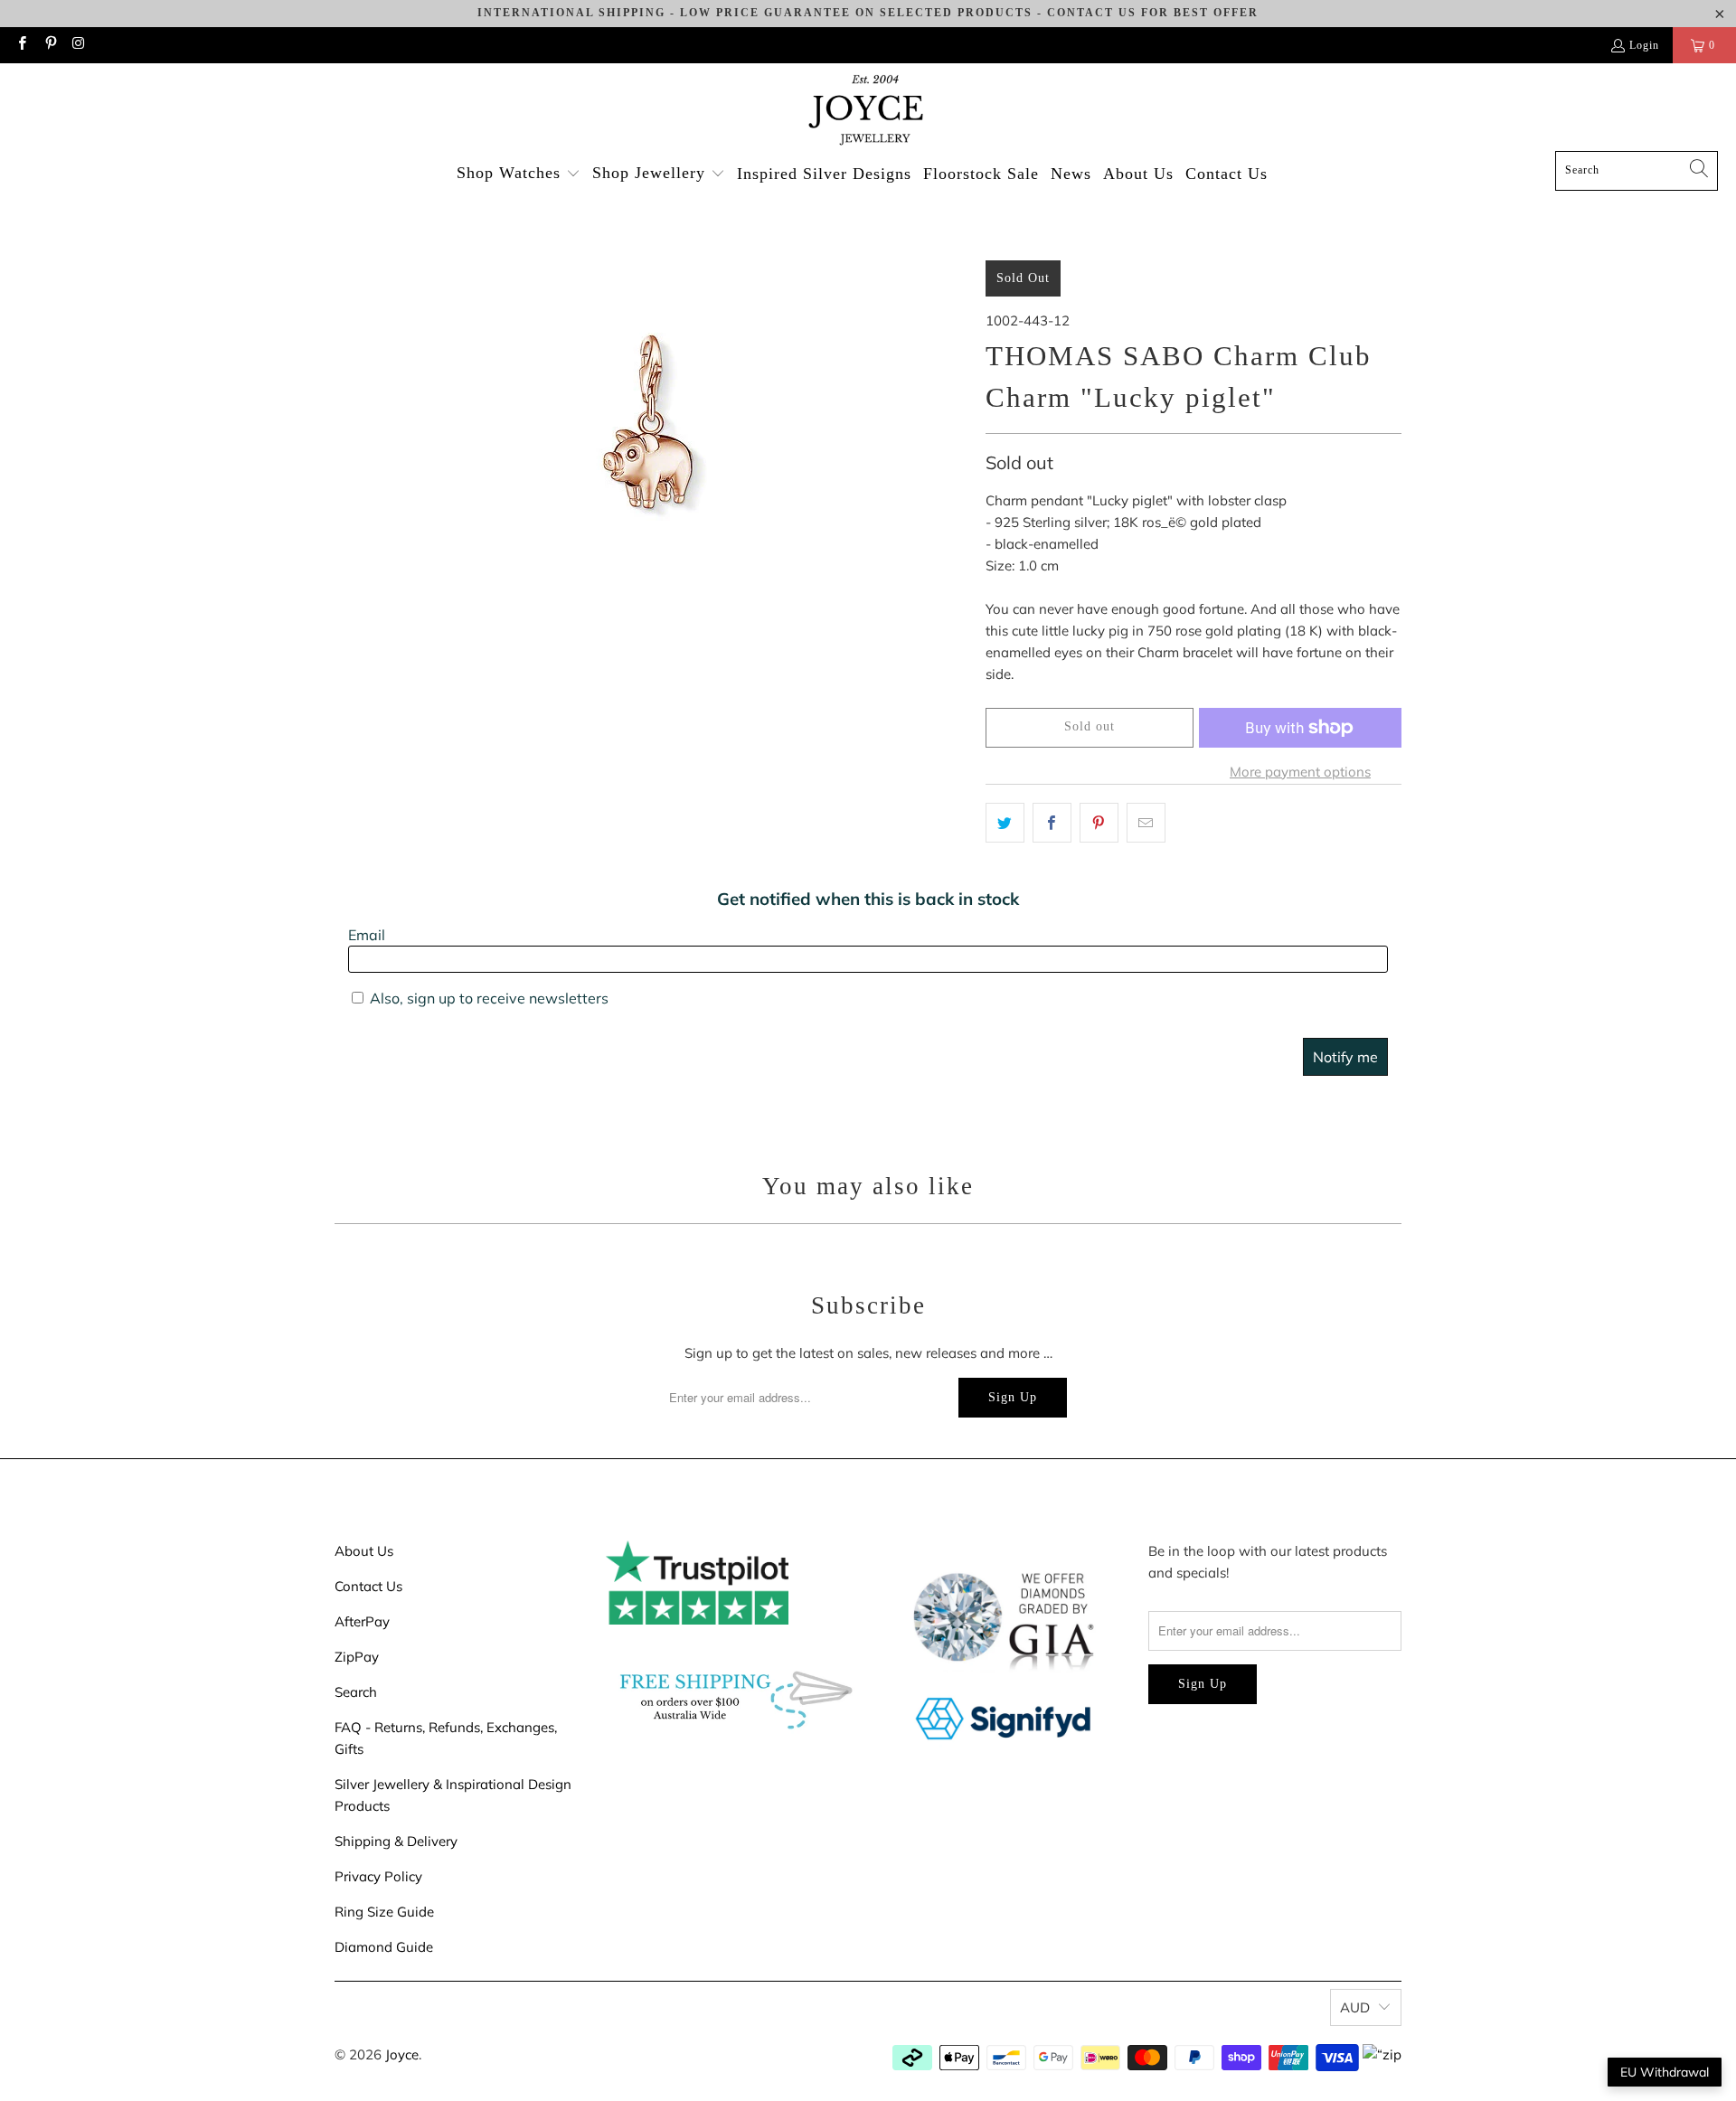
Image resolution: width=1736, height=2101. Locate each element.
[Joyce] (868, 112)
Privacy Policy (378, 1876)
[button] (519, 174)
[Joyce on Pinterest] (49, 45)
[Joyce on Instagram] (78, 45)
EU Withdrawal (1665, 2072)
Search (356, 1692)
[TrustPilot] (697, 1620)
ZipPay (357, 1657)
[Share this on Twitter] (1005, 823)
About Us (364, 1551)
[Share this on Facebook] (1052, 823)
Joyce (402, 2054)
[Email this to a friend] (1146, 823)
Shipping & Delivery (396, 1841)
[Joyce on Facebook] (21, 45)
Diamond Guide (384, 1947)
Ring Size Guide (384, 1912)
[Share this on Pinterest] (1099, 823)
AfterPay (362, 1621)
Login (1644, 45)
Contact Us (368, 1586)
